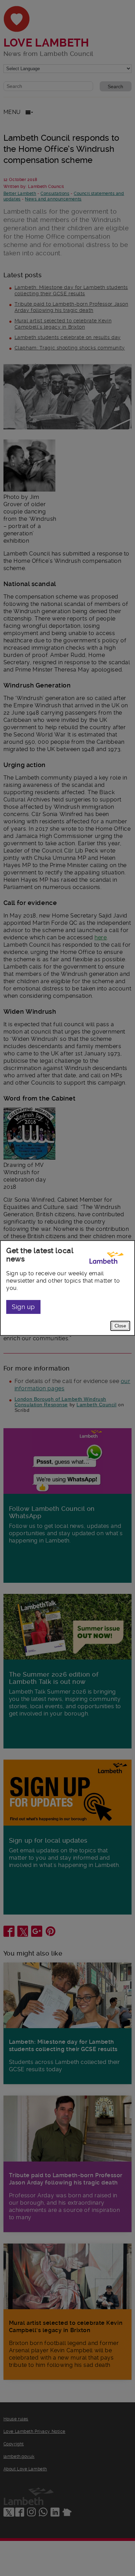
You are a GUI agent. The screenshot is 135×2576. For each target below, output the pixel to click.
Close (120, 1326)
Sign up (23, 1307)
